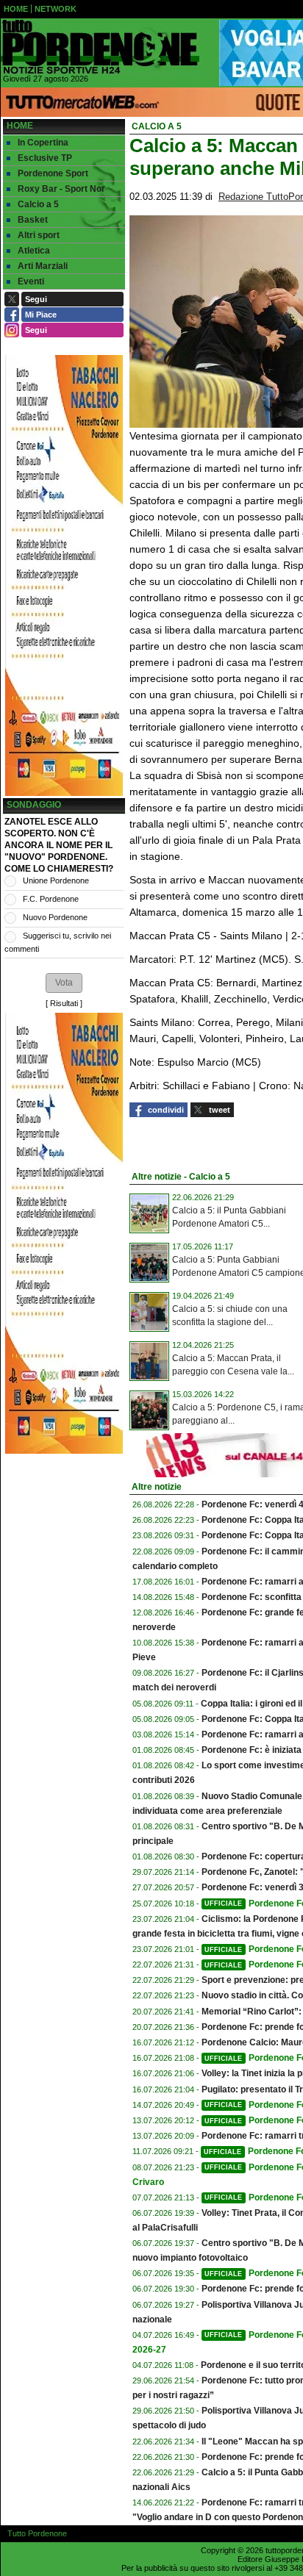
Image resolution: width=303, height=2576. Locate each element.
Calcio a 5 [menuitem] (38, 204)
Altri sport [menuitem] (39, 235)
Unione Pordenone (56, 880)
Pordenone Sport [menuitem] (53, 173)
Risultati (64, 1003)
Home (20, 126)
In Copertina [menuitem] (43, 143)
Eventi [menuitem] (31, 281)
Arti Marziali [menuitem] (43, 266)
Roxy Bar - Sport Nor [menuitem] (61, 189)
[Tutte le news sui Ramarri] (100, 47)
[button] (64, 983)
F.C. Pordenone (51, 899)
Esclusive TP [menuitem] (45, 158)
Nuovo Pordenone (55, 917)
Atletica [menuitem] (34, 251)
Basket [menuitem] (33, 220)
